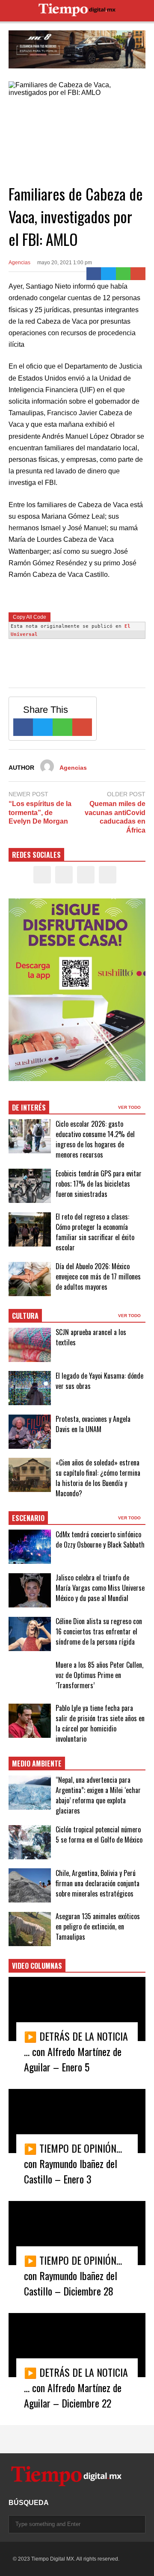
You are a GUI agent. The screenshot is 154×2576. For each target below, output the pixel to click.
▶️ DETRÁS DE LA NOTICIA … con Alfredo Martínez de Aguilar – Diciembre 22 (76, 2387)
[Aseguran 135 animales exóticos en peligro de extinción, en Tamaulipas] (30, 1929)
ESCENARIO (28, 1518)
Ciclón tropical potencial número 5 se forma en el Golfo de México (99, 1835)
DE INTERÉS (29, 1108)
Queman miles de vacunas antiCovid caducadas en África (115, 817)
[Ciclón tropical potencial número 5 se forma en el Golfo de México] (30, 1842)
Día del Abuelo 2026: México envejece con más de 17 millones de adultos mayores (98, 1276)
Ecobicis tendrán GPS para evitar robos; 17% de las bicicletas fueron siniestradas (99, 1184)
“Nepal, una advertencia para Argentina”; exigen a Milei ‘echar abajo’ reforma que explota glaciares (98, 1795)
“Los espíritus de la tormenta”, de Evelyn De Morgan (40, 813)
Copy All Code (30, 617)
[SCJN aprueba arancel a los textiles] (30, 1345)
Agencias (19, 263)
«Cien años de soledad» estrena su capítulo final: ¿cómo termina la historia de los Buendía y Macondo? (98, 1478)
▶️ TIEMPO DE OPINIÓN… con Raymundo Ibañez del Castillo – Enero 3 (73, 2163)
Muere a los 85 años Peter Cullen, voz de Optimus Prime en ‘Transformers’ (99, 1675)
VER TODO (130, 1107)
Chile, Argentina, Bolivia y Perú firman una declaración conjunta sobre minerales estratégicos (98, 1883)
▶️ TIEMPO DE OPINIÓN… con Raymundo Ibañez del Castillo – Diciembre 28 (73, 2275)
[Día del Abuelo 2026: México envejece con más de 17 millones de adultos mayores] (30, 1279)
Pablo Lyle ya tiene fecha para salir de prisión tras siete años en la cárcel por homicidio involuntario (100, 1723)
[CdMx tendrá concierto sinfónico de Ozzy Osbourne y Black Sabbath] (30, 1547)
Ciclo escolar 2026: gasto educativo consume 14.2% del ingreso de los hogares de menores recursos (95, 1139)
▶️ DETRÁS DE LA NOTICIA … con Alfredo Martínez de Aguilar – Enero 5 (76, 2051)
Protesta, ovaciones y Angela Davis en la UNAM (93, 1424)
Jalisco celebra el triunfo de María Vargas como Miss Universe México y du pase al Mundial (100, 1588)
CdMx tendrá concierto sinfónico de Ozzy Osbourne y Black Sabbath (100, 1539)
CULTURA (25, 1316)
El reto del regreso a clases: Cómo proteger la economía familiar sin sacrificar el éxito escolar (95, 1232)
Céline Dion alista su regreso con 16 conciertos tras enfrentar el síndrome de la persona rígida (99, 1631)
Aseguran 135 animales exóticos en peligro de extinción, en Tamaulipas (98, 1926)
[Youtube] (108, 875)
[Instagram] (86, 875)
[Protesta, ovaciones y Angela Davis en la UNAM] (30, 1432)
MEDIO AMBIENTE (37, 1764)
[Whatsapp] (123, 274)
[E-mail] (138, 274)
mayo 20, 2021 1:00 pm (65, 263)
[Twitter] (108, 274)
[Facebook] (94, 274)
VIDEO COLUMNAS (37, 1966)
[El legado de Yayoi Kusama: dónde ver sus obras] (30, 1388)
